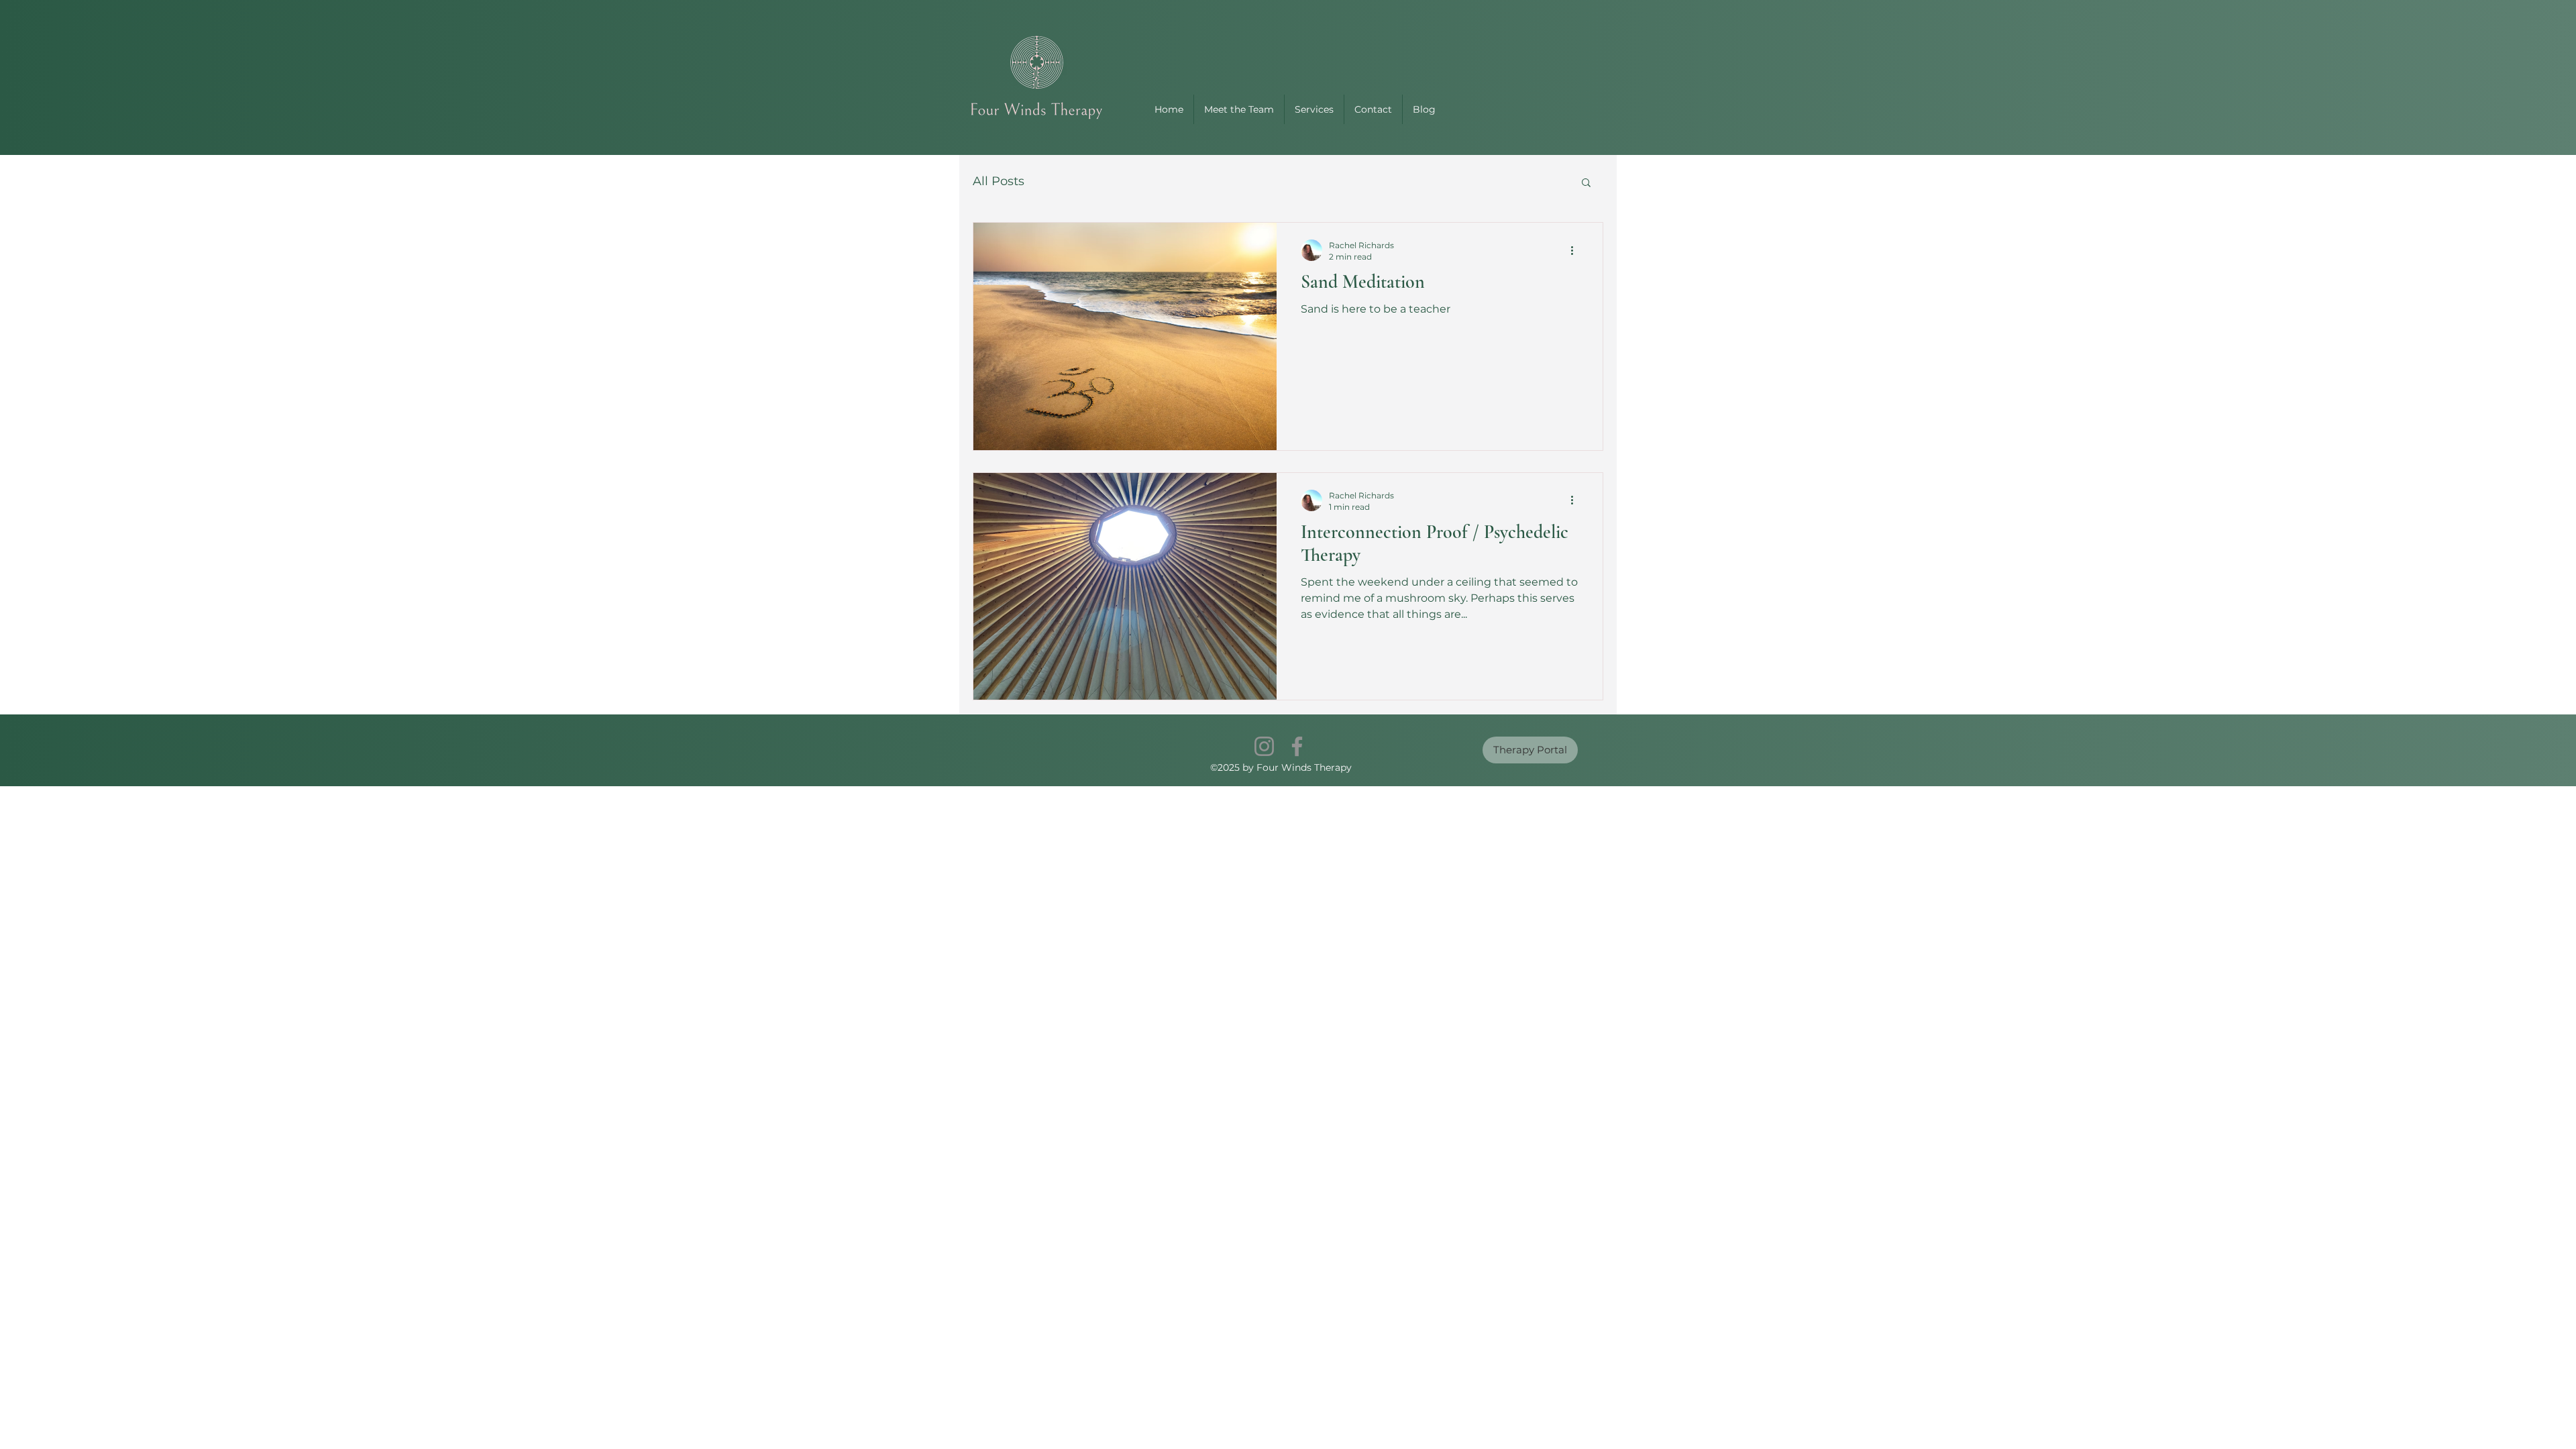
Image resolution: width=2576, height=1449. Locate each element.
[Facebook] (1297, 746)
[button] (1586, 183)
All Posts (999, 181)
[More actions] (1576, 250)
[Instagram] (1264, 746)
